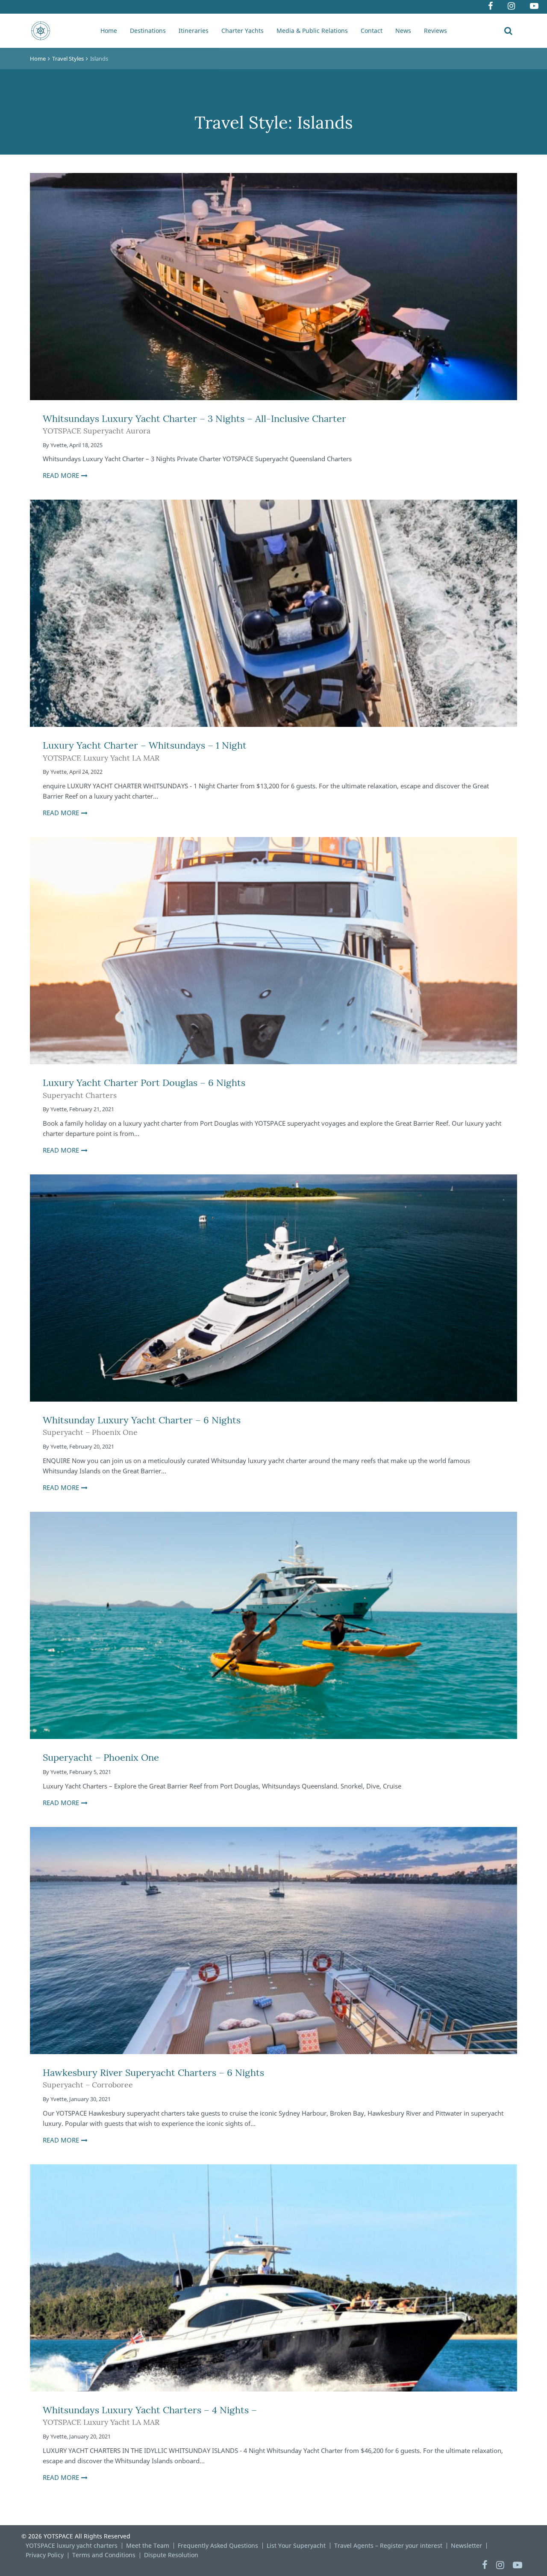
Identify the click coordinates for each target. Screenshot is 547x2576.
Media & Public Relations (312, 31)
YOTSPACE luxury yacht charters (72, 2545)
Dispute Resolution (171, 2555)
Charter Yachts (243, 31)
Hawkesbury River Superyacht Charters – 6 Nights (153, 2078)
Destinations (148, 31)
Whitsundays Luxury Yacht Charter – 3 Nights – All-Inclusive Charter (194, 424)
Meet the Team (148, 2545)
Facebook (491, 7)
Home (109, 31)
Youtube (535, 7)
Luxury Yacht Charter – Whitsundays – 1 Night (145, 751)
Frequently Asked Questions (218, 2545)
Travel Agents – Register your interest (388, 2545)
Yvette (59, 445)
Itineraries (194, 31)
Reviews (435, 31)
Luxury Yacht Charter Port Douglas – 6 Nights (144, 1088)
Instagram (512, 7)
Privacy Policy (45, 2555)
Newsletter (466, 2545)
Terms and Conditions (104, 2555)
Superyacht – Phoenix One (101, 1757)
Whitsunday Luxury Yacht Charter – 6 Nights (142, 1426)
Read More (61, 475)
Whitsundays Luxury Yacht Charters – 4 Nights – (150, 2416)
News (403, 31)
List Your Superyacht (296, 2545)
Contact (372, 31)
